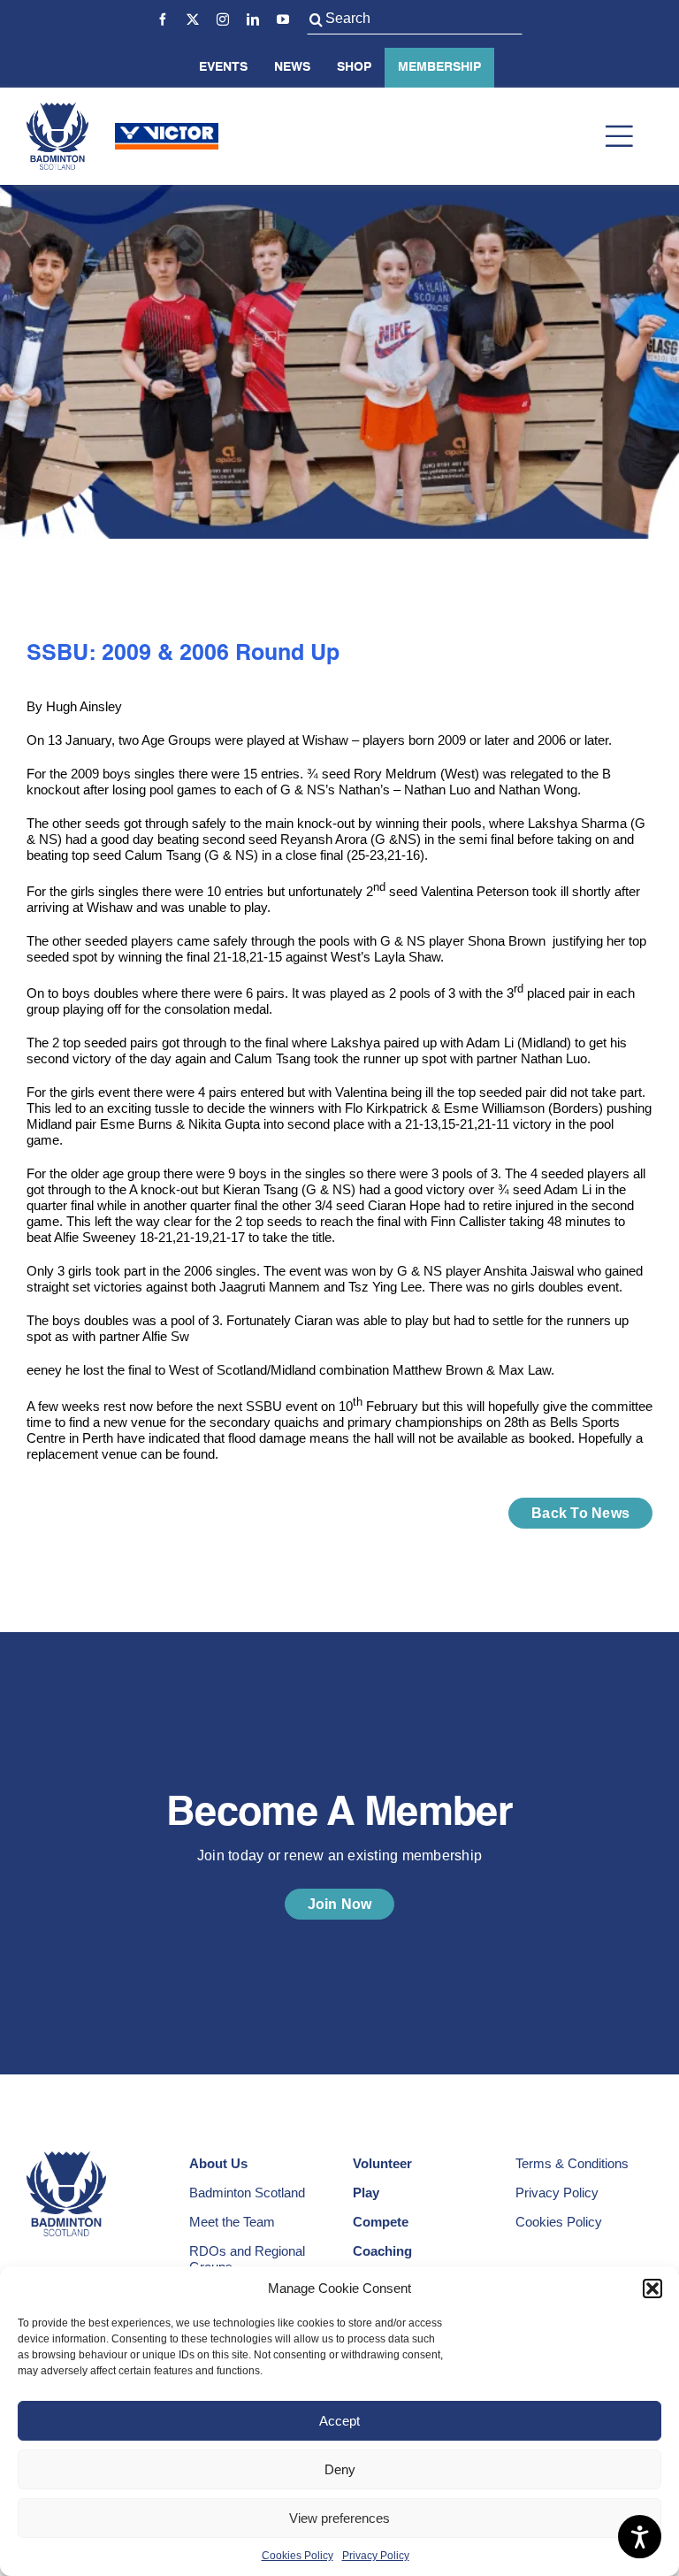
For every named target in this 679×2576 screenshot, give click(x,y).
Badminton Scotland (247, 2193)
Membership (439, 67)
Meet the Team (232, 2222)
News (292, 67)
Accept (339, 2421)
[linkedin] (253, 19)
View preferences (339, 2518)
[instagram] (223, 19)
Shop (354, 67)
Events (223, 67)
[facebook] (163, 19)
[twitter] (193, 19)
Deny (340, 2469)
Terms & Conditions (572, 2163)
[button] (652, 2288)
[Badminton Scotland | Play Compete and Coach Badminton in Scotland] (57, 109)
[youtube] (283, 19)
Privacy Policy (376, 2556)
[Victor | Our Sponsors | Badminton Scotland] (167, 130)
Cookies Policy (298, 2556)
